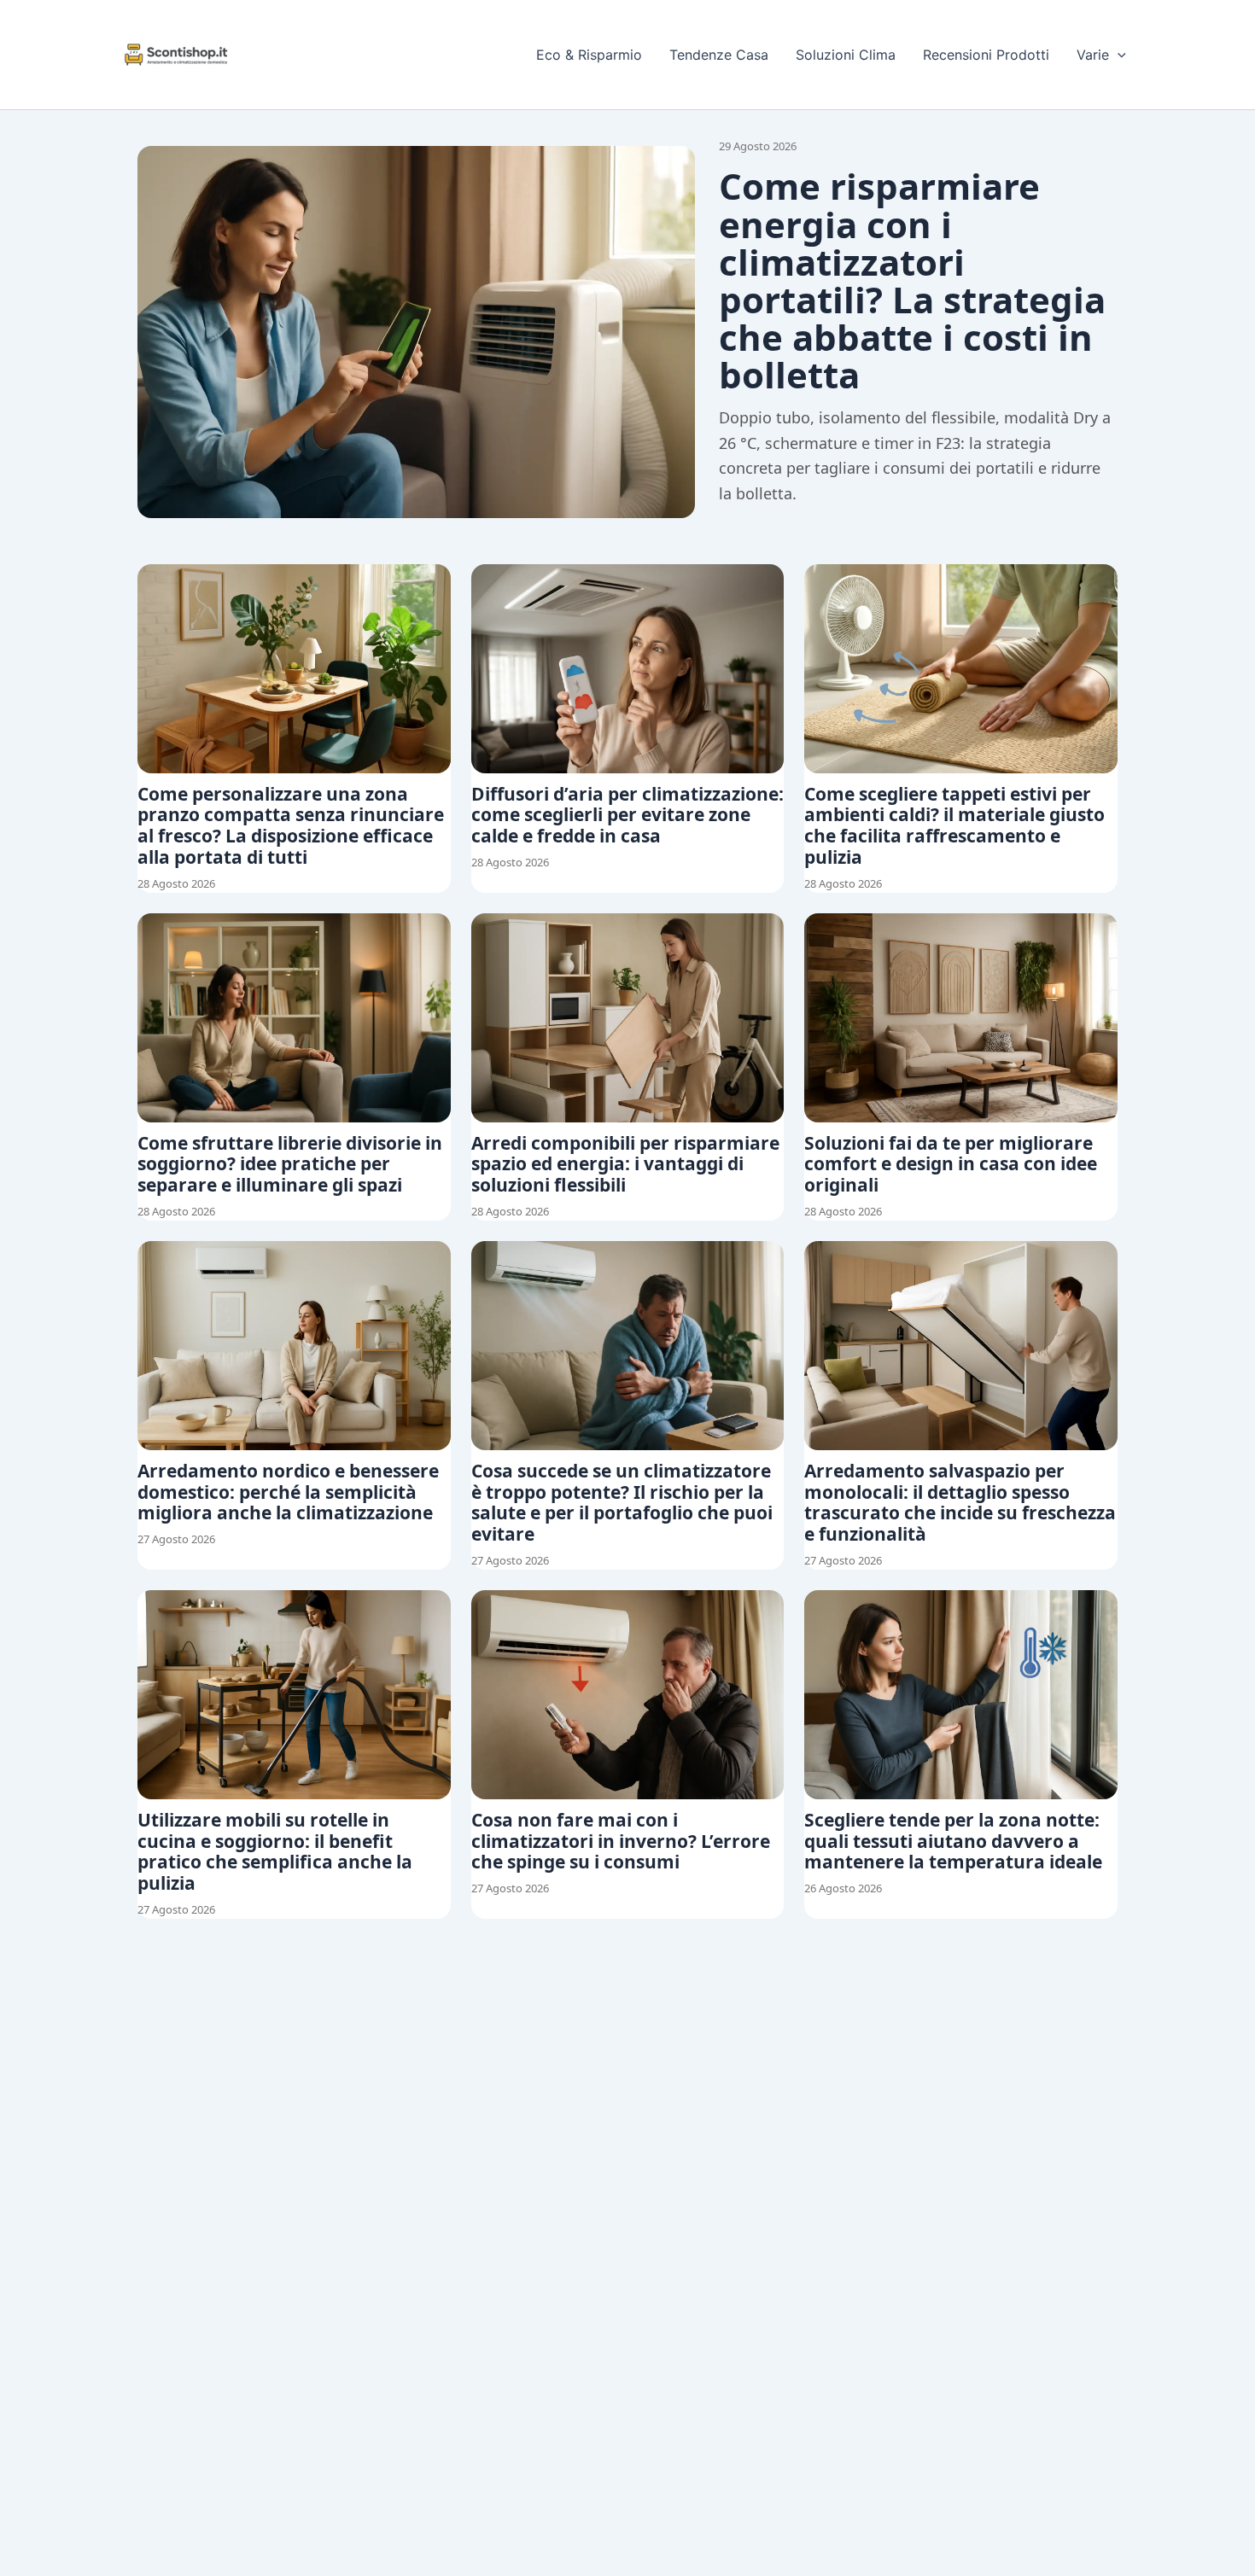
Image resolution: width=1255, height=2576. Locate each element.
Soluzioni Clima (846, 55)
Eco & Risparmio (589, 55)
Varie (1093, 55)
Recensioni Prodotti (986, 55)
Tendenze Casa (719, 55)
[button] (1118, 55)
